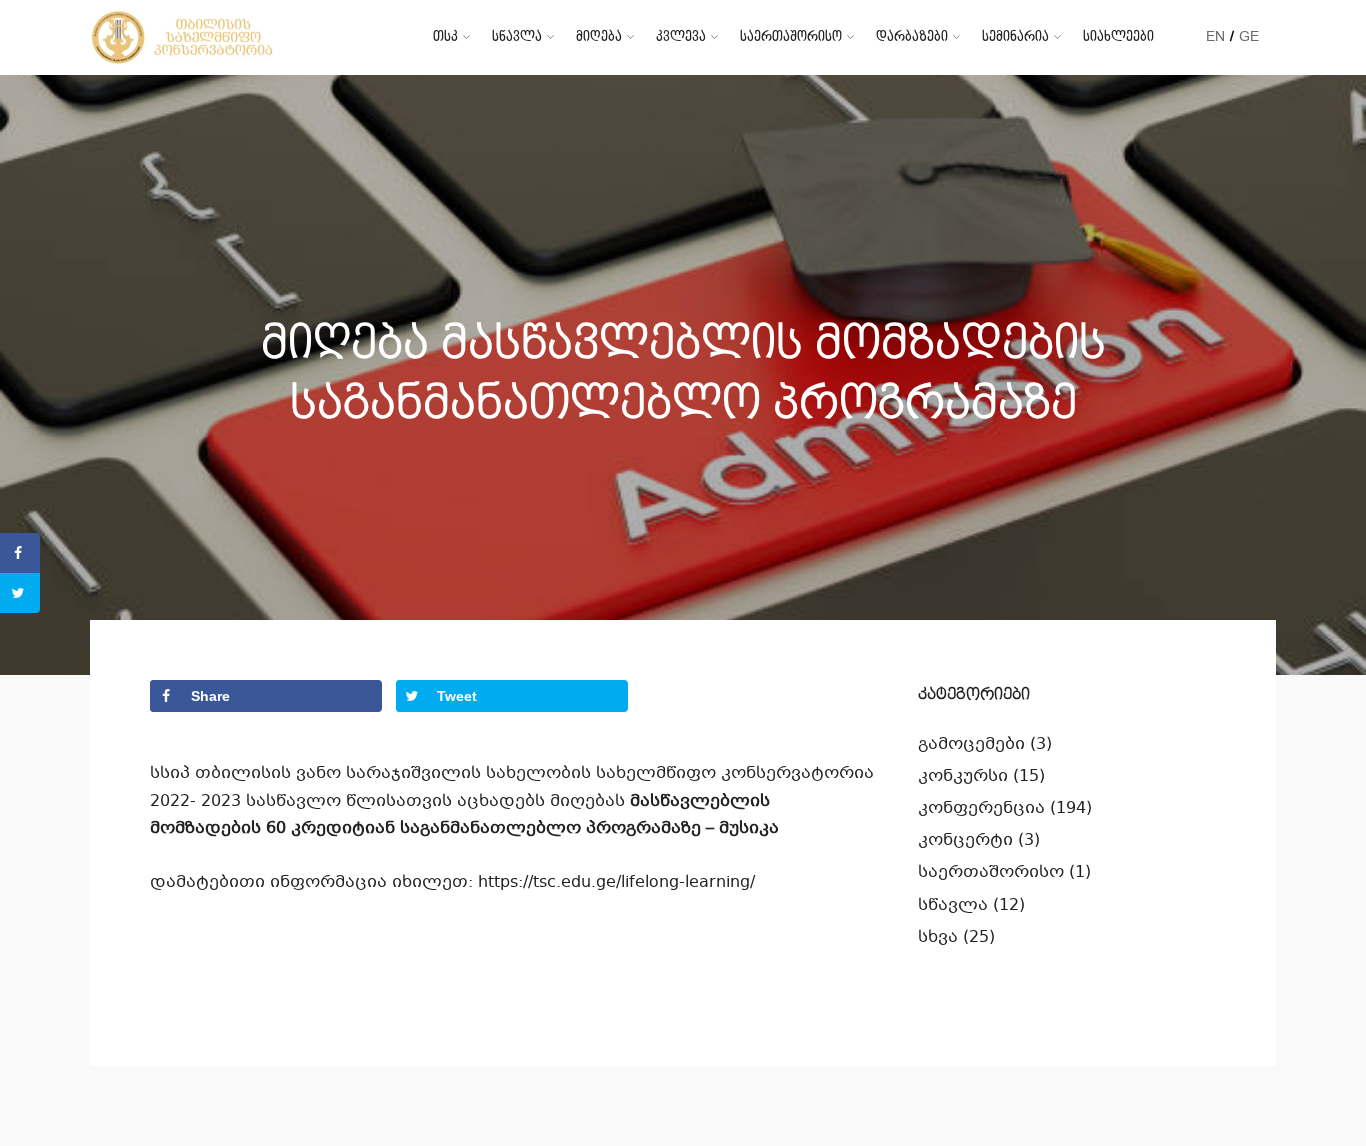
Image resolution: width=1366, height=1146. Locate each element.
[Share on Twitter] (20, 593)
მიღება (599, 36)
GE (1249, 36)
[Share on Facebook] (20, 553)
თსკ (445, 36)
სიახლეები (1118, 36)
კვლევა (681, 36)
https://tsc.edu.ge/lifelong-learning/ (616, 882)
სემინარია (1015, 36)
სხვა (938, 937)
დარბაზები (912, 36)
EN (1215, 36)
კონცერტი (965, 840)
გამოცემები (971, 744)
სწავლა (517, 36)
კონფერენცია (981, 808)
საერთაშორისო (791, 36)
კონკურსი (963, 776)
